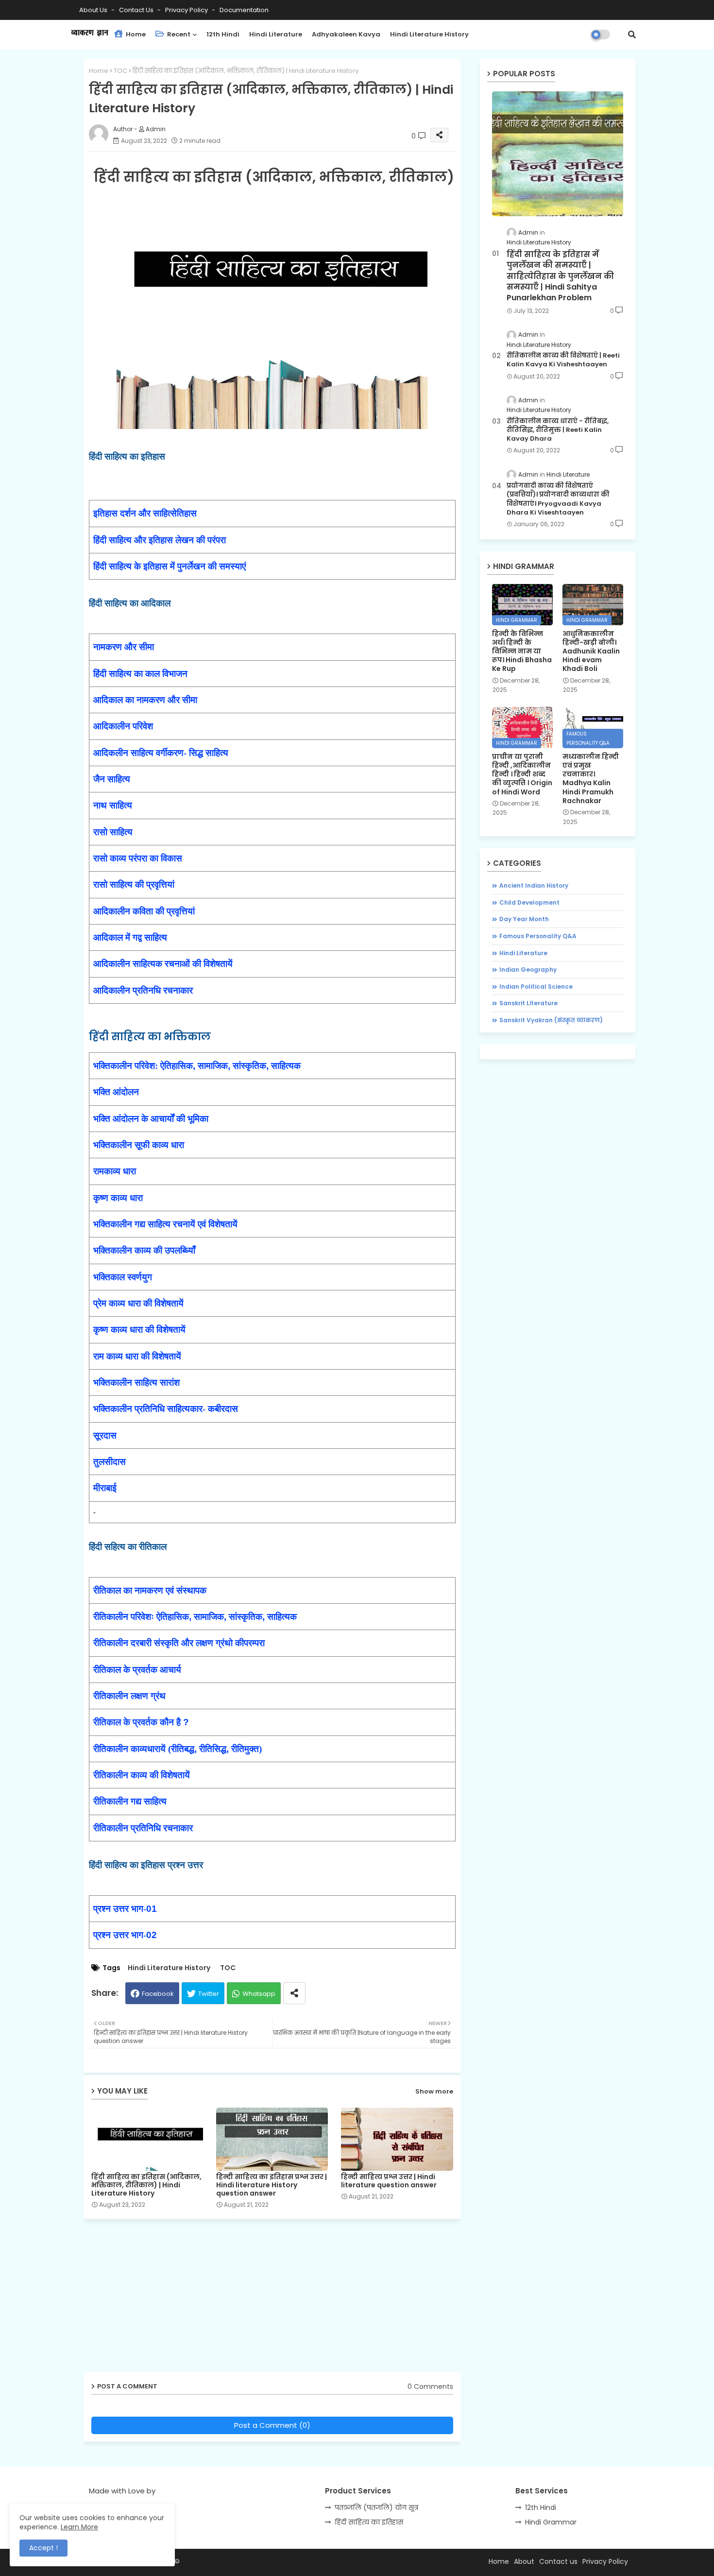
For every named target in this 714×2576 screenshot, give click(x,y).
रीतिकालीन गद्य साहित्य (130, 1801)
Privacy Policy (187, 10)
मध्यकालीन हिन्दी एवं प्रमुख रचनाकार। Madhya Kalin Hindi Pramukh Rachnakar (591, 779)
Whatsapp (259, 1994)
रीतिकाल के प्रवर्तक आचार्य (137, 1670)
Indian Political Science (536, 987)
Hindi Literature (276, 34)
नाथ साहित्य (113, 805)
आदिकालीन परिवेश (123, 726)
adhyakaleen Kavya (346, 34)
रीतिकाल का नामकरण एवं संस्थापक (150, 1590)
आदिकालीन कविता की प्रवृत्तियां (144, 911)
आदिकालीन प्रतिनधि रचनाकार (143, 990)
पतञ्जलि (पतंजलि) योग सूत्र (376, 2507)
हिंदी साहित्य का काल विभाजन (140, 674)
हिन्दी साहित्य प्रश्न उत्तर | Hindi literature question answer (389, 2181)
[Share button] (294, 1993)
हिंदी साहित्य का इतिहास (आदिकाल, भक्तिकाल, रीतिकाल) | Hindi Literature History (146, 2185)
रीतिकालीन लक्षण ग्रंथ (129, 1696)
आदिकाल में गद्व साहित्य (130, 937)
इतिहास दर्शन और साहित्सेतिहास (145, 513)
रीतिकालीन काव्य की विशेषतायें (142, 1775)
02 (152, 1935)
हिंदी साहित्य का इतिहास (369, 2522)
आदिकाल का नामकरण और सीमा (145, 700)
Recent (178, 34)
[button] (632, 34)
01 (152, 1909)
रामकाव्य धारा (115, 1171)
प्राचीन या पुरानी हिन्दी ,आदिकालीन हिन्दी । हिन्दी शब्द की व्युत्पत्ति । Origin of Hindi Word (522, 774)
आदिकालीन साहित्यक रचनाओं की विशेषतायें (163, 964)
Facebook (158, 1994)
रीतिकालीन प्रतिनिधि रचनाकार (143, 1828)
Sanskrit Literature (528, 1003)
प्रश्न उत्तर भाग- (120, 1909)
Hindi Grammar (551, 2522)
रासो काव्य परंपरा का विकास (138, 858)
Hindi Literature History (429, 34)
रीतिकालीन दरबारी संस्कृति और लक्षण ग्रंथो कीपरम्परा (179, 1643)
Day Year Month (524, 919)
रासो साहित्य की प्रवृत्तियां (134, 884)
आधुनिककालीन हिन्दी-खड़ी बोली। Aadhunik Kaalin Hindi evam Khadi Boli (591, 651)
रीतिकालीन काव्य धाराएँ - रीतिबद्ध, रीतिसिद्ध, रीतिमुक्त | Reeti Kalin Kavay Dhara (558, 430)
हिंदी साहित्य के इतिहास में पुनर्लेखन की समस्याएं (170, 566)
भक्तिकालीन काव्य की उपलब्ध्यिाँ (144, 1250)
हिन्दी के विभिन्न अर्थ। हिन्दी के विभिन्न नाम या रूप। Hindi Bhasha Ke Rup (522, 651)
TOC (120, 71)
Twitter (209, 1994)
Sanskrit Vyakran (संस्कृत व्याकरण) (551, 1020)
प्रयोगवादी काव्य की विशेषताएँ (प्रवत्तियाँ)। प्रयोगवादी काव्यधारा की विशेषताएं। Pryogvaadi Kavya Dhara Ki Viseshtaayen (558, 499)
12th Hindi (223, 34)
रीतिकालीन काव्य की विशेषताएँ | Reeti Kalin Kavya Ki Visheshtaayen (563, 360)
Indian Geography (528, 970)
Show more (434, 2091)
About (524, 2561)
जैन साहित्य (112, 779)
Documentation (244, 10)
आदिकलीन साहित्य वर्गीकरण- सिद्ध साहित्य (161, 753)
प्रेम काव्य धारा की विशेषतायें (138, 1303)
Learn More (79, 2527)
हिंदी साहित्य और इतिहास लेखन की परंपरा (160, 540)
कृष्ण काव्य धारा (118, 1198)
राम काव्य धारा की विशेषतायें (137, 1356)
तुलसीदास (110, 1462)
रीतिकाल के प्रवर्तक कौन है (138, 1722)
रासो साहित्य (113, 832)
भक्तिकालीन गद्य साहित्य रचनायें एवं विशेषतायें (165, 1224)
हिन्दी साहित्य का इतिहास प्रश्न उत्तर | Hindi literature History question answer (272, 2185)
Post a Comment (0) (272, 2425)
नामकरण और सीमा (124, 647)
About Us (94, 10)
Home (135, 34)
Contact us (137, 10)
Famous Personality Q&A (538, 936)
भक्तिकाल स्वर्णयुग (123, 1277)
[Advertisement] (280, 2299)
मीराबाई (105, 1488)
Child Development (529, 902)
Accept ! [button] (43, 2548)
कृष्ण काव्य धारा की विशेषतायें (139, 1330)
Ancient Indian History (534, 885)
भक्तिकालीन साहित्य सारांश (136, 1382)
